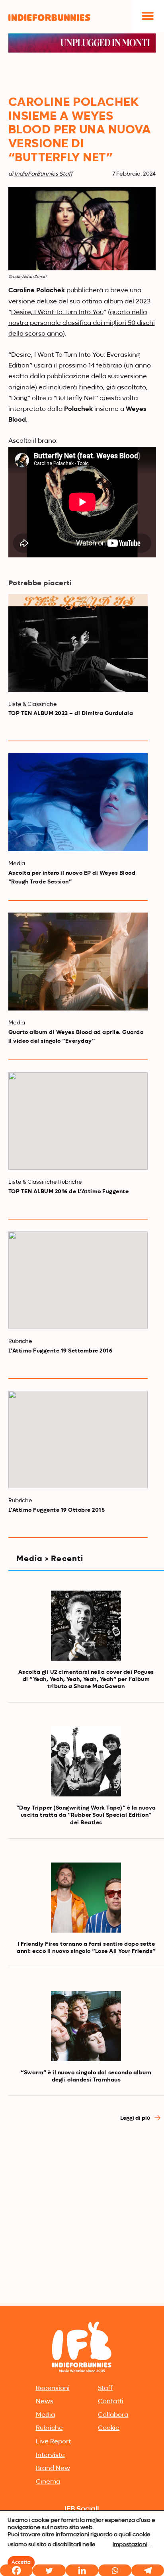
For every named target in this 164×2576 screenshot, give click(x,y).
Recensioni (53, 2388)
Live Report (53, 2442)
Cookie (109, 2428)
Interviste (50, 2455)
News (45, 2402)
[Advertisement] (82, 2217)
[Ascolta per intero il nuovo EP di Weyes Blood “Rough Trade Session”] (78, 802)
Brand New (53, 2469)
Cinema (48, 2482)
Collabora (113, 2415)
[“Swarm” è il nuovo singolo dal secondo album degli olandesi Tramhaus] (86, 2026)
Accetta (21, 2562)
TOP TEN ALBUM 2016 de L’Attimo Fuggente (69, 1192)
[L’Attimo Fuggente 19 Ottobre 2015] (78, 1440)
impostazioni (130, 2545)
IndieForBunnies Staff (43, 174)
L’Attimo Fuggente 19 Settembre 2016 (61, 1351)
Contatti (111, 2402)
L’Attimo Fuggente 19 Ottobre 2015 (57, 1510)
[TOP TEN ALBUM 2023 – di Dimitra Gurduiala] (78, 643)
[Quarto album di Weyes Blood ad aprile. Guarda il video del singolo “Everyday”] (78, 962)
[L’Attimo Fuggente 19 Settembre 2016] (78, 1280)
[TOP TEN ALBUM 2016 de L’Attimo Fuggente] (78, 1121)
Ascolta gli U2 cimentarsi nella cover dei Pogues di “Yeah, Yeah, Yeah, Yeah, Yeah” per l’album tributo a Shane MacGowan (86, 1679)
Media (45, 2415)
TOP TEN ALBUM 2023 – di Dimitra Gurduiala (71, 713)
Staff (105, 2388)
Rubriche (49, 2428)
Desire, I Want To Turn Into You (57, 313)
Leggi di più (136, 2118)
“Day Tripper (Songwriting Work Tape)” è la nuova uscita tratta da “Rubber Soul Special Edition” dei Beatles (86, 1815)
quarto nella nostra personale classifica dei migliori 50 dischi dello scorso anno (82, 323)
